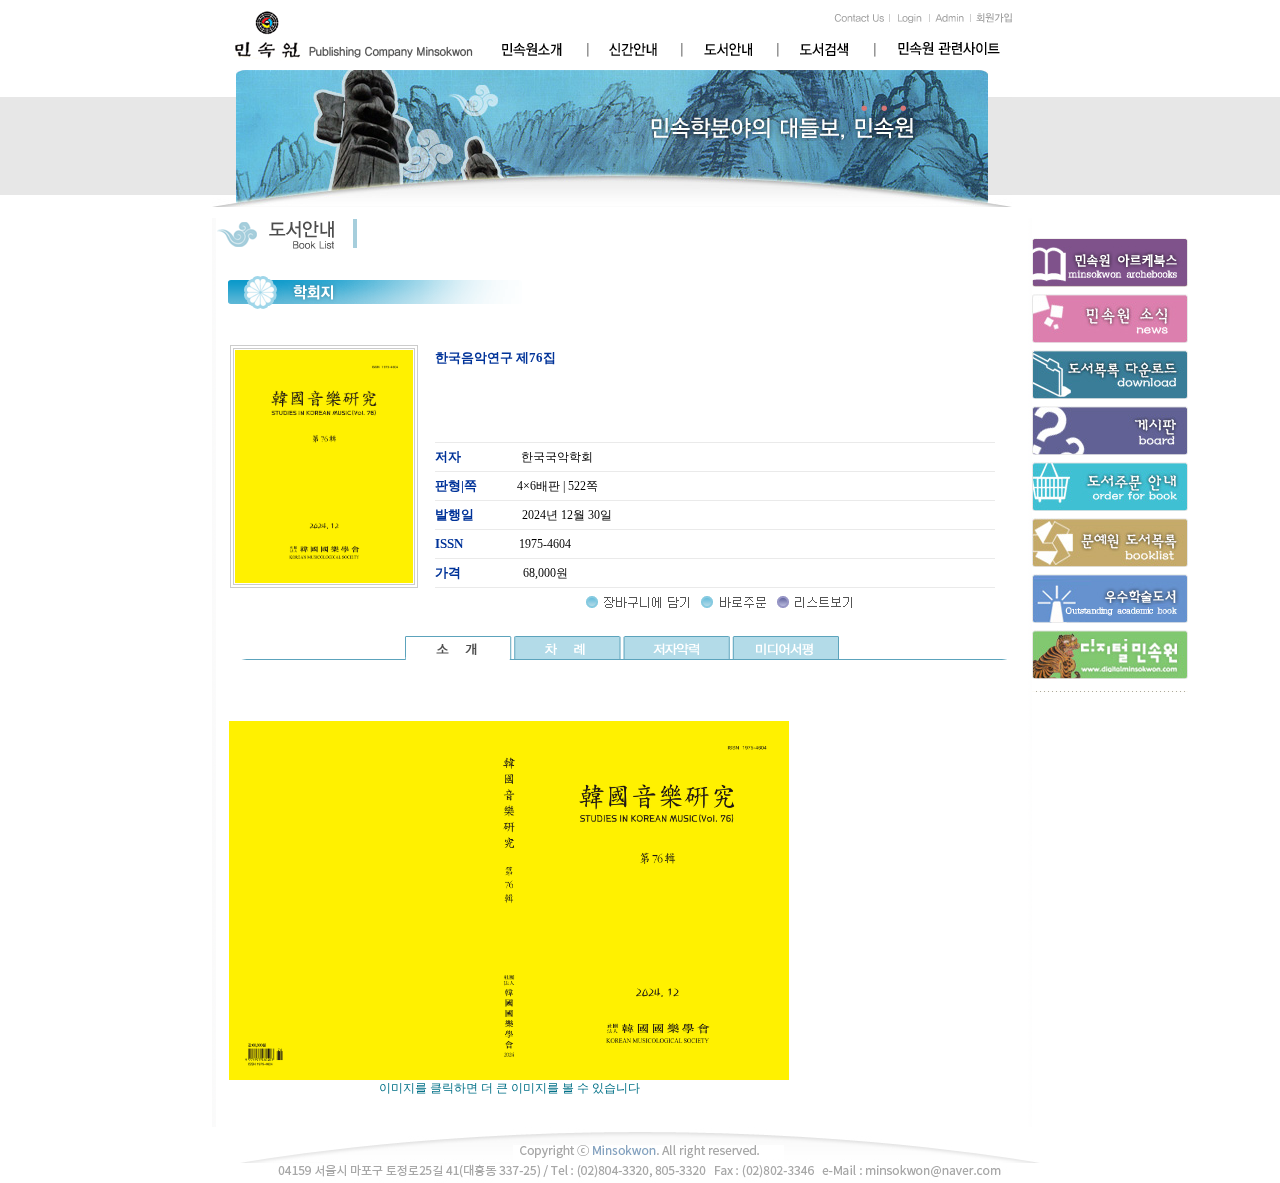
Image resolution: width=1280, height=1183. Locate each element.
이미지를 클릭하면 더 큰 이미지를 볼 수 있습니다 (509, 1088)
